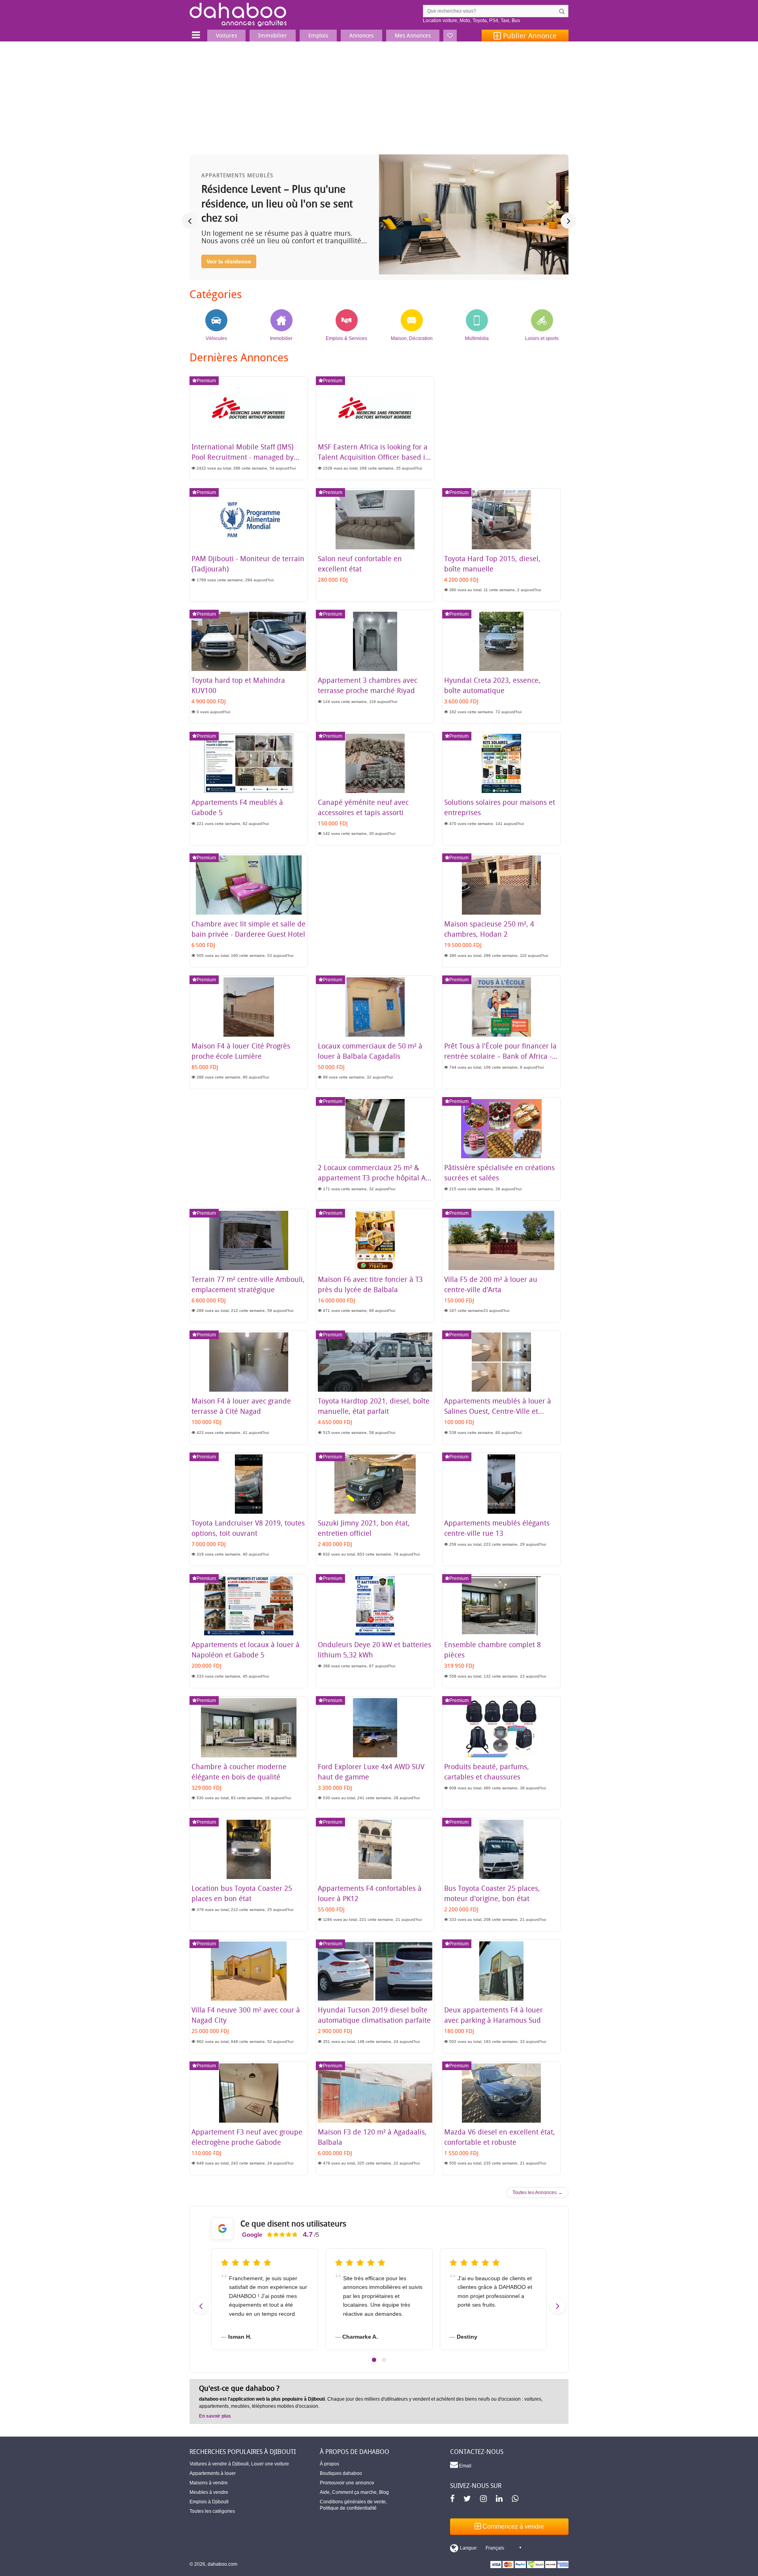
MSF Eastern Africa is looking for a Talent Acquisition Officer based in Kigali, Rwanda (374, 457)
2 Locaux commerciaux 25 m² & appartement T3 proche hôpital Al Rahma (373, 1178)
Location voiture (440, 21)
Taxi (505, 21)
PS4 (494, 21)
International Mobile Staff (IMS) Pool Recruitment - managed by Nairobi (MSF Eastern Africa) (243, 457)
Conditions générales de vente (353, 2502)
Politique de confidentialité (348, 2508)
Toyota (480, 21)
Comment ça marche (354, 2492)
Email (465, 2466)
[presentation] (189, 221)
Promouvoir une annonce (347, 2483)
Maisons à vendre (209, 2483)
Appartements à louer (213, 2473)
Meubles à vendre (209, 2492)
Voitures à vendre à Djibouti (219, 2464)
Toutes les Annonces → (538, 2193)
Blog (384, 2492)
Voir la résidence (229, 261)
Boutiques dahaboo (341, 2473)
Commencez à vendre (512, 2526)
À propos (329, 2464)
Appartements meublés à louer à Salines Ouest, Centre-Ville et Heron (498, 1411)
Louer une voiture (270, 2464)
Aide (325, 2492)
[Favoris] (450, 36)
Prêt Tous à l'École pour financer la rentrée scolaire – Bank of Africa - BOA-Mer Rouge (500, 1056)
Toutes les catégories (212, 2511)
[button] (374, 2360)
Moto (465, 21)
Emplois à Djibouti (209, 2502)
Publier (529, 36)
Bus (516, 21)
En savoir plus (215, 2416)
